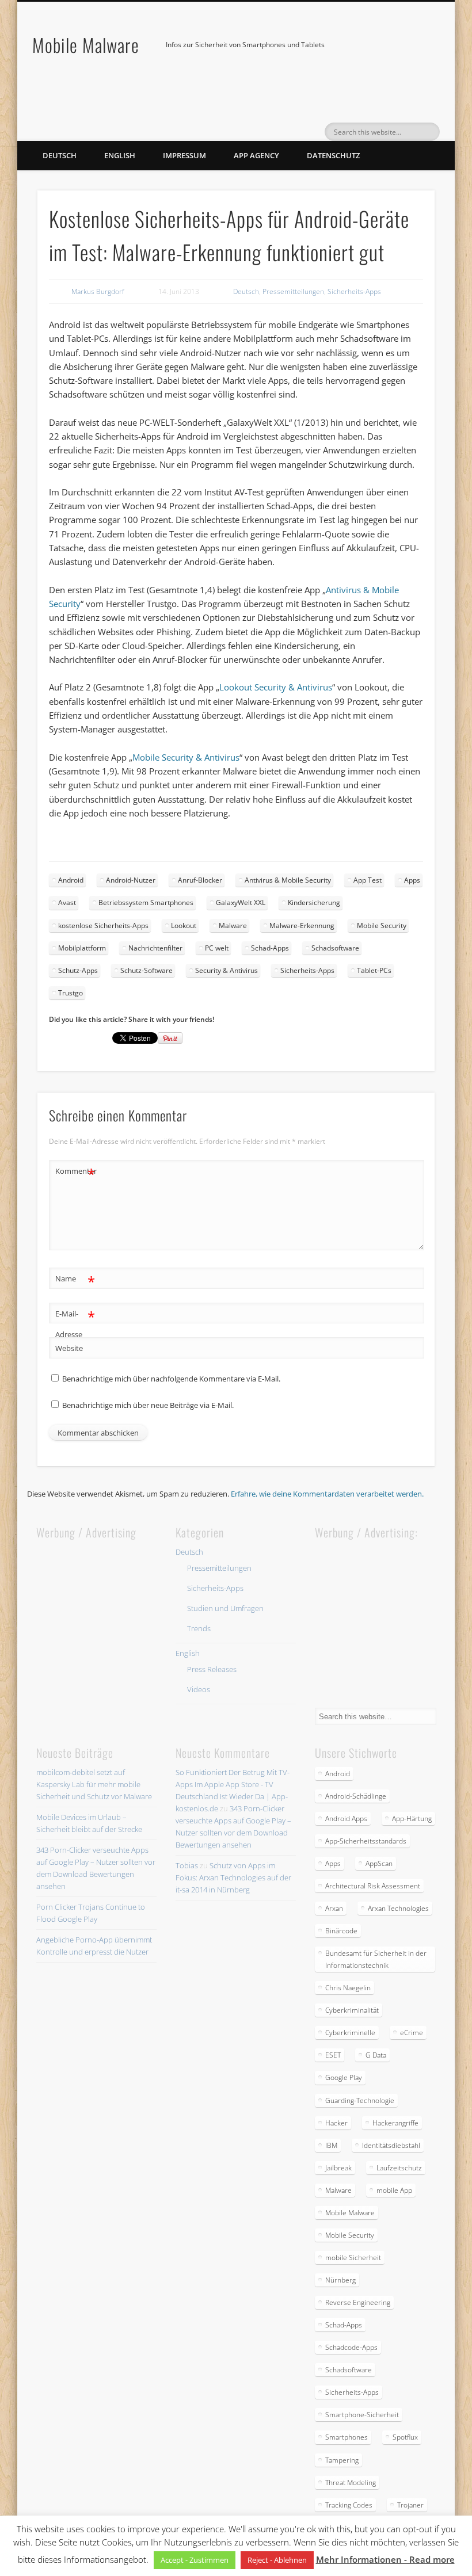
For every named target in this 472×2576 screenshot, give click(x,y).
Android (71, 880)
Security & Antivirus (227, 970)
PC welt (217, 948)
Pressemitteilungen (293, 291)
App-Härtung (412, 1819)
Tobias (187, 1865)
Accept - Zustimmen (195, 2560)
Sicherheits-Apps (354, 291)
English (120, 155)
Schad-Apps (270, 948)
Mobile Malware (86, 45)
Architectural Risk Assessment (373, 1886)
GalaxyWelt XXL (241, 902)
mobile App (394, 2190)
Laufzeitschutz (399, 2168)
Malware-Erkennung (302, 926)
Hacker (336, 2123)
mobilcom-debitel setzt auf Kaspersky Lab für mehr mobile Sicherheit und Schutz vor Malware (94, 1784)
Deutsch (60, 155)
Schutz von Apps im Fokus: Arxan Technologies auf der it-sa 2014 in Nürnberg (233, 1877)
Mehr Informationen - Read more (385, 2559)
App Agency (256, 155)
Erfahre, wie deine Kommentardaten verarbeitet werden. (327, 1494)
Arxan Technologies (398, 1908)
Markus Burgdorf (98, 291)
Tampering (342, 2460)
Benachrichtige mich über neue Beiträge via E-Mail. (148, 1405)
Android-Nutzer (131, 880)
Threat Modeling (351, 2482)
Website (69, 1348)
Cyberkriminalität (352, 2010)
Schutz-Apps (78, 970)
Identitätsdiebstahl (391, 2145)
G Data (376, 2055)
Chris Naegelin (348, 1988)
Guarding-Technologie (360, 2100)
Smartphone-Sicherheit (362, 2415)
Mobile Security (382, 926)
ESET (333, 2055)
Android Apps (346, 1819)
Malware (233, 926)
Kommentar (75, 1173)
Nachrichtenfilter (155, 948)
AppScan (379, 1863)
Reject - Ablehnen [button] (277, 2560)
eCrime (412, 2033)
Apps (412, 880)
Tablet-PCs (374, 970)
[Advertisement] (123, 1614)
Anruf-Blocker (200, 880)
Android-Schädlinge (356, 1796)
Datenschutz (333, 155)
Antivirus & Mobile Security (288, 880)
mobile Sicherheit (353, 2258)
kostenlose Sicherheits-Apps (103, 926)
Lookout (184, 926)
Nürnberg (340, 2280)
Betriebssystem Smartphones (146, 902)
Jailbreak (338, 2168)
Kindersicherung (314, 902)
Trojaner (410, 2505)
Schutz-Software (146, 970)
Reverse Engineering (358, 2302)
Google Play (344, 2077)
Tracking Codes (349, 2505)
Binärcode (341, 1931)
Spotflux (405, 2437)
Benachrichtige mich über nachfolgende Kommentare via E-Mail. (171, 1379)
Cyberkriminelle (350, 2033)
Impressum (184, 155)
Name (75, 1280)
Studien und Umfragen (225, 1608)
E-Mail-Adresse (75, 1323)
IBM (331, 2145)
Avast (67, 902)
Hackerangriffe (395, 2123)
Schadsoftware (335, 948)
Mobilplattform (82, 948)
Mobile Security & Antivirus (186, 757)
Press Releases (212, 1669)
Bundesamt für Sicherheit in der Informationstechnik (376, 1959)
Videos (199, 1689)
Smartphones (347, 2437)
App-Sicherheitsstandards (366, 1841)
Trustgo (71, 993)
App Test (368, 880)
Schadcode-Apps (351, 2347)
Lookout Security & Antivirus (276, 687)
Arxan (334, 1908)
